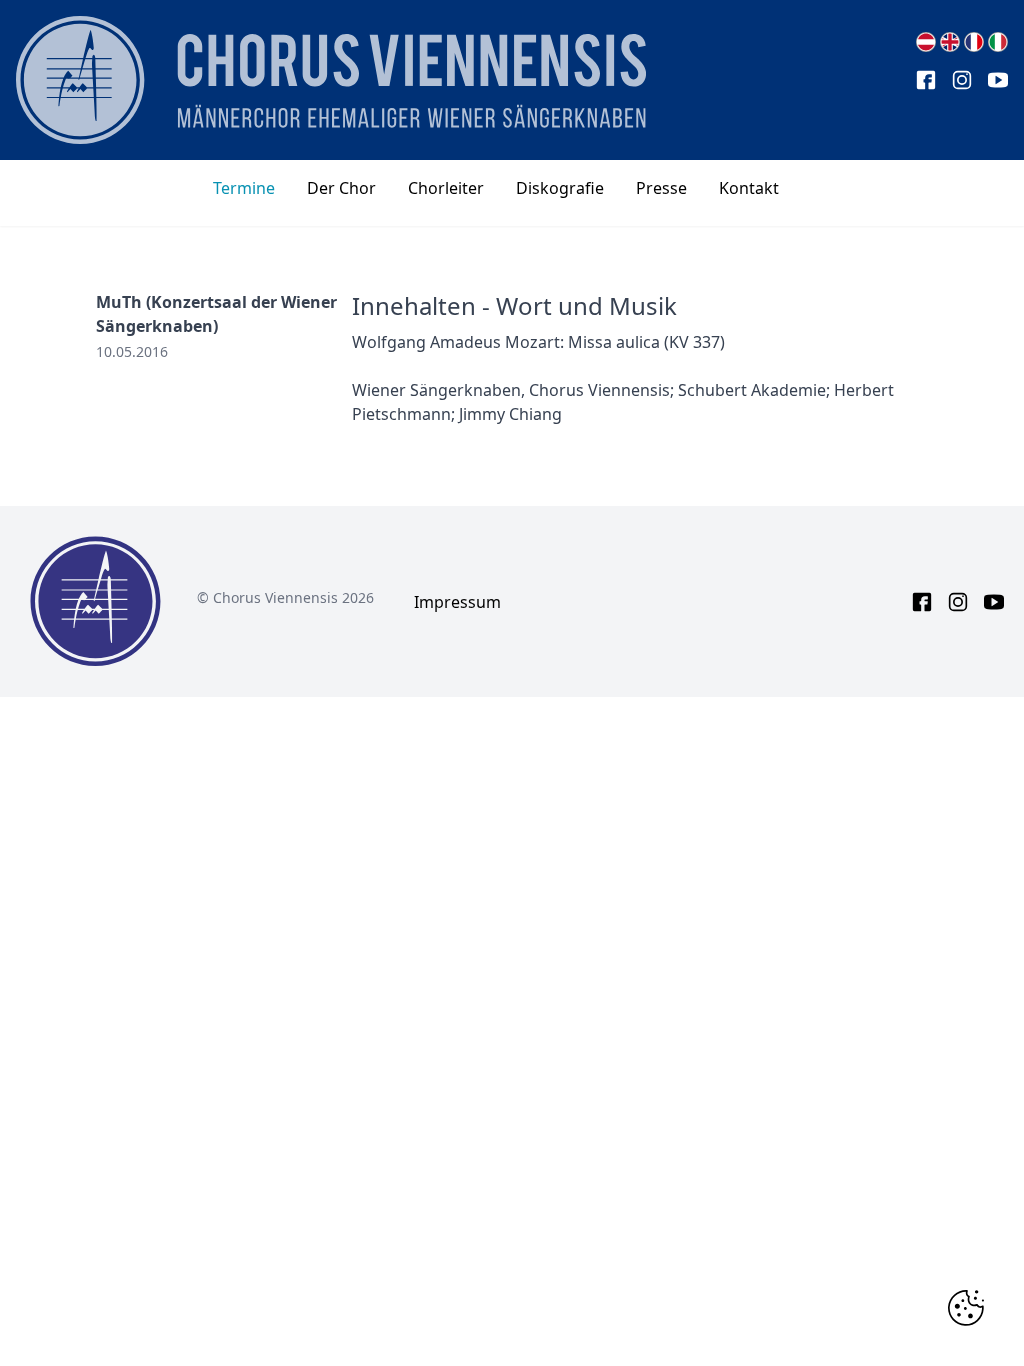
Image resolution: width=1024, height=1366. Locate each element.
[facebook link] (926, 80)
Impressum (457, 602)
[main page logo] (331, 80)
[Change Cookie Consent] (966, 1308)
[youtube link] (998, 80)
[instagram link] (962, 80)
